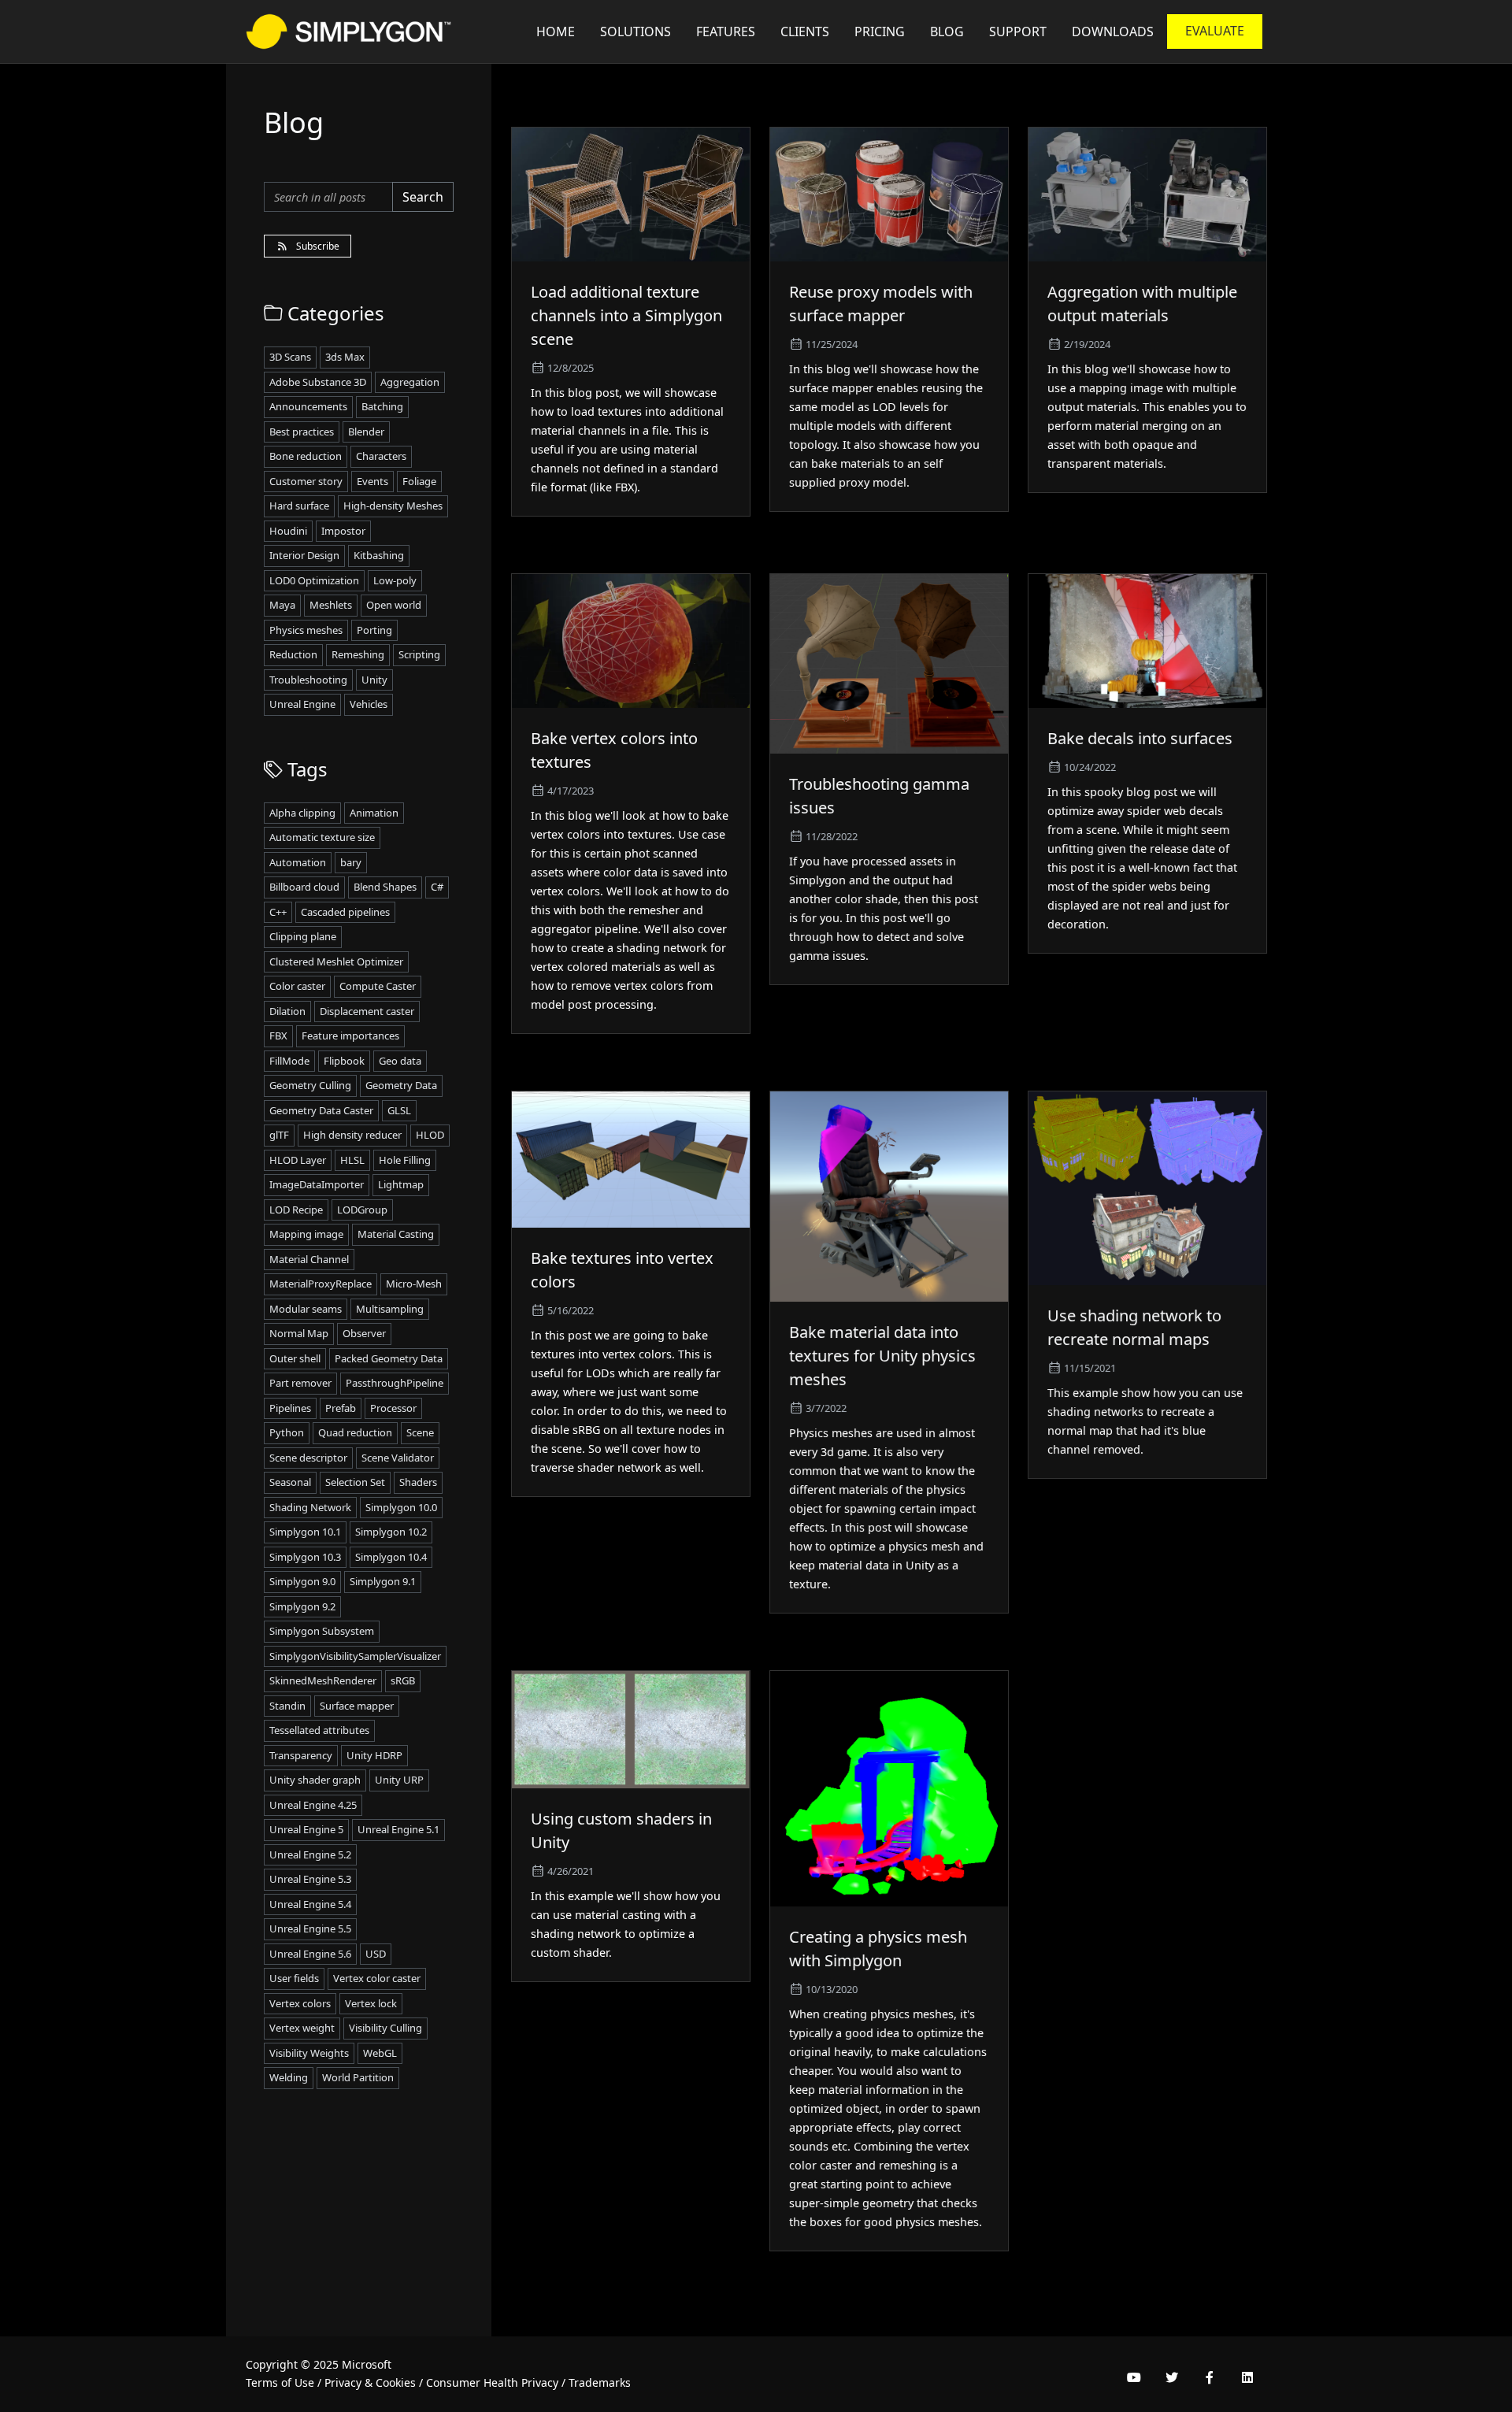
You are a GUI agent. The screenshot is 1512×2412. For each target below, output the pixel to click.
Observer (364, 1333)
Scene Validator (398, 1458)
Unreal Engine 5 (306, 1829)
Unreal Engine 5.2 (310, 1854)
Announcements (308, 406)
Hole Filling (405, 1160)
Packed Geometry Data (389, 1358)
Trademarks (600, 2382)
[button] (1018, 31)
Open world (394, 605)
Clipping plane (303, 936)
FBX (278, 1036)
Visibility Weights (309, 2053)
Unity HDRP (374, 1755)
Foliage (419, 481)
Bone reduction (306, 456)
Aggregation (410, 382)
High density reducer (352, 1135)
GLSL (399, 1110)
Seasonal (290, 1482)
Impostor (343, 531)
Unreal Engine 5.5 (310, 1928)
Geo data (400, 1061)
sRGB (403, 1680)
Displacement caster (367, 1011)
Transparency (301, 1755)
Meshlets (331, 605)
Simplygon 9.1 (383, 1581)
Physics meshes (306, 630)
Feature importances (350, 1036)
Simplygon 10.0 (401, 1507)
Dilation (287, 1011)
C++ (278, 912)
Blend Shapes (385, 887)
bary (351, 862)
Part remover (300, 1383)
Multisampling (390, 1309)
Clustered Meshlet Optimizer (336, 961)
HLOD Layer (298, 1160)
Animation (374, 813)
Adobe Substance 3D (318, 382)
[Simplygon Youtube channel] (1134, 2377)
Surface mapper (357, 1706)
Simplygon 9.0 (302, 1581)
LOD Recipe (296, 1210)
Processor (393, 1408)
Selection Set (355, 1482)
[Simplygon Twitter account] (1172, 2377)
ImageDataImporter (317, 1184)
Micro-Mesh (414, 1284)
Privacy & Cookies (370, 2382)
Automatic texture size (322, 837)
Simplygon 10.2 (391, 1532)
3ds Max (345, 357)
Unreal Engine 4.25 (313, 1805)
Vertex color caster (377, 1978)
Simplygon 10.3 (305, 1557)
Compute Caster (378, 986)
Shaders (418, 1482)
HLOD (430, 1135)
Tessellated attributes (319, 1730)
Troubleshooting (308, 680)
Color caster (297, 986)
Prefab (341, 1408)
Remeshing (358, 654)
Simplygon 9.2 (302, 1606)
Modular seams (306, 1309)
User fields (294, 1978)
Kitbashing (379, 555)
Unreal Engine (302, 704)
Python (287, 1432)
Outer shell (295, 1358)
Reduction (293, 654)
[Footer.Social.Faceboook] (1210, 2377)
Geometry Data (401, 1085)
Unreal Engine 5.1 (398, 1829)
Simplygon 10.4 (391, 1557)
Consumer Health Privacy (492, 2382)
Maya (282, 605)
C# (437, 887)
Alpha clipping (302, 813)
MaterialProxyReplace (321, 1284)
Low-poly (395, 580)
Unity (374, 680)
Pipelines (290, 1408)
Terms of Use (280, 2382)
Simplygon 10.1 (305, 1532)
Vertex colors (300, 2003)
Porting (374, 630)
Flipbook (344, 1061)
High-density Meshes (393, 506)
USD (376, 1954)
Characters (381, 456)
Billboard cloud (304, 887)
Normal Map (299, 1333)
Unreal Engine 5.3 (310, 1879)
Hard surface (299, 506)
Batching (382, 406)
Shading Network (310, 1507)
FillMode (289, 1061)
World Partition (358, 2077)
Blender (366, 432)
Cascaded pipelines (345, 912)
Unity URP (399, 1780)
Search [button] (423, 197)
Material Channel (309, 1259)
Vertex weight (302, 2028)
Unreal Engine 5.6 (310, 1954)
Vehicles (369, 704)
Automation (298, 862)
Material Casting (396, 1234)
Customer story (306, 481)
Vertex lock (371, 2003)
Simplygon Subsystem (322, 1631)
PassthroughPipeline (395, 1383)
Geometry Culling (310, 1085)
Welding (289, 2077)
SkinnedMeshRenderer (323, 1680)
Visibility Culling (385, 2028)
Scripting (419, 654)
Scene (420, 1432)
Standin (287, 1706)
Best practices (302, 432)
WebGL (380, 2053)
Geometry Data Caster (321, 1110)
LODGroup (362, 1210)
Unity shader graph (315, 1780)
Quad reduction (355, 1432)
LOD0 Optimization (314, 580)
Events (372, 481)
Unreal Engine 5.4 (310, 1904)
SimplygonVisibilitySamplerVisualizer (355, 1656)
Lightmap (401, 1184)
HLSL (352, 1160)
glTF (279, 1135)
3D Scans (290, 357)
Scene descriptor (308, 1458)
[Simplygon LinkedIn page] (1247, 2377)
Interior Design (304, 555)
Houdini (288, 531)
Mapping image (306, 1234)
